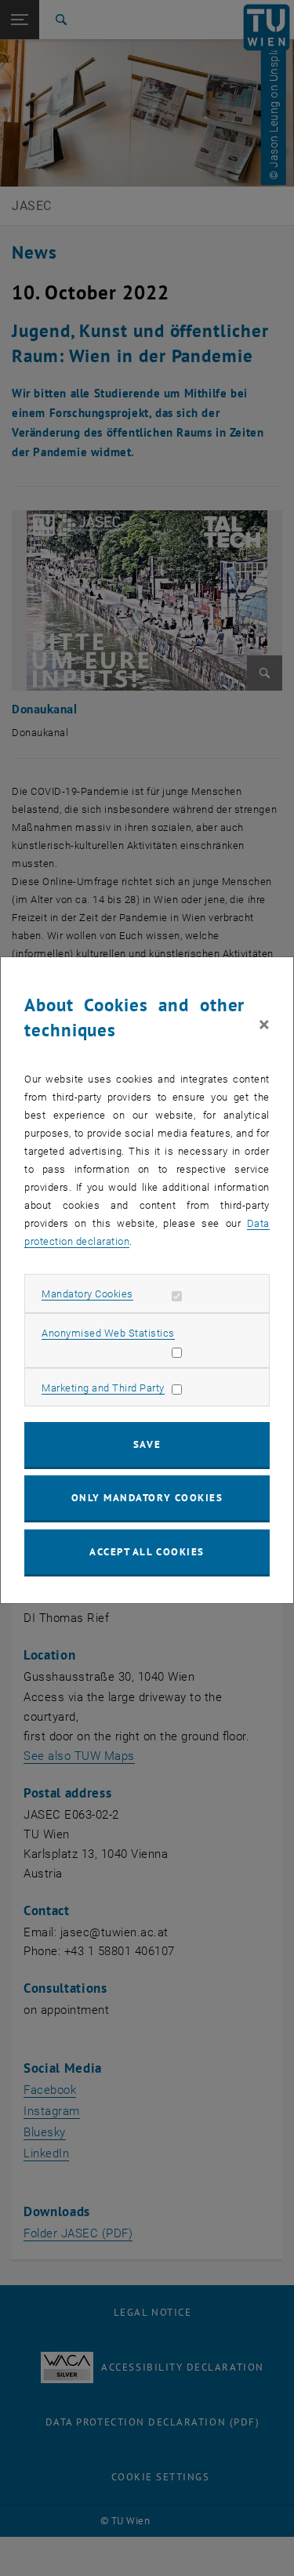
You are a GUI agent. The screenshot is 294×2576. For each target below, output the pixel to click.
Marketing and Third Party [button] (103, 1388)
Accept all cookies (147, 1552)
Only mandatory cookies (147, 1498)
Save (147, 1444)
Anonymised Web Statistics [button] (108, 1333)
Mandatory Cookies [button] (87, 1294)
